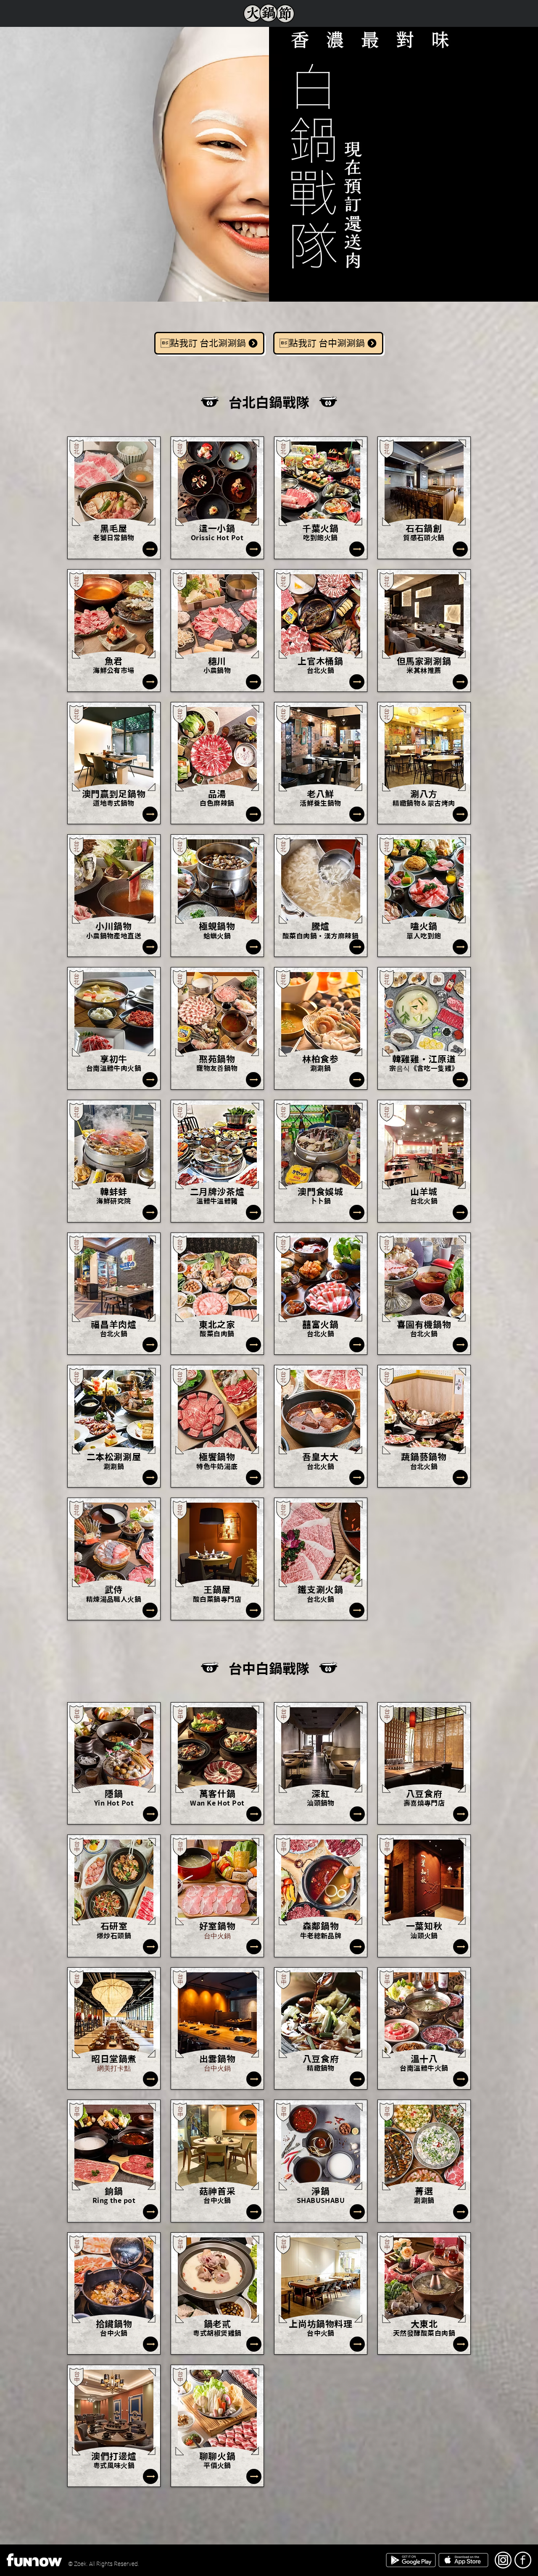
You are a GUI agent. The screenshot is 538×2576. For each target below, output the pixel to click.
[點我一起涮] (150, 549)
